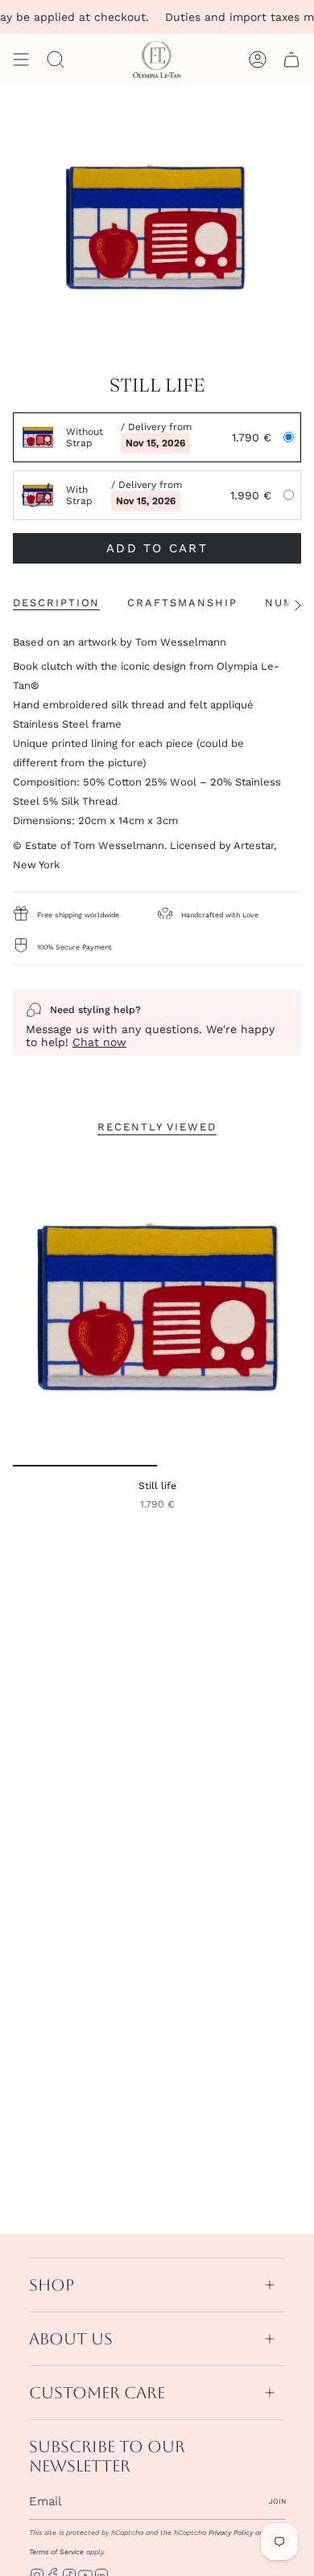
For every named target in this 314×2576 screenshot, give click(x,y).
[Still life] (157, 1308)
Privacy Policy (231, 2533)
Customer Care (97, 2393)
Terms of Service (56, 2552)
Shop (52, 2285)
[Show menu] (21, 59)
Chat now (99, 1042)
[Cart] (291, 59)
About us (71, 2339)
